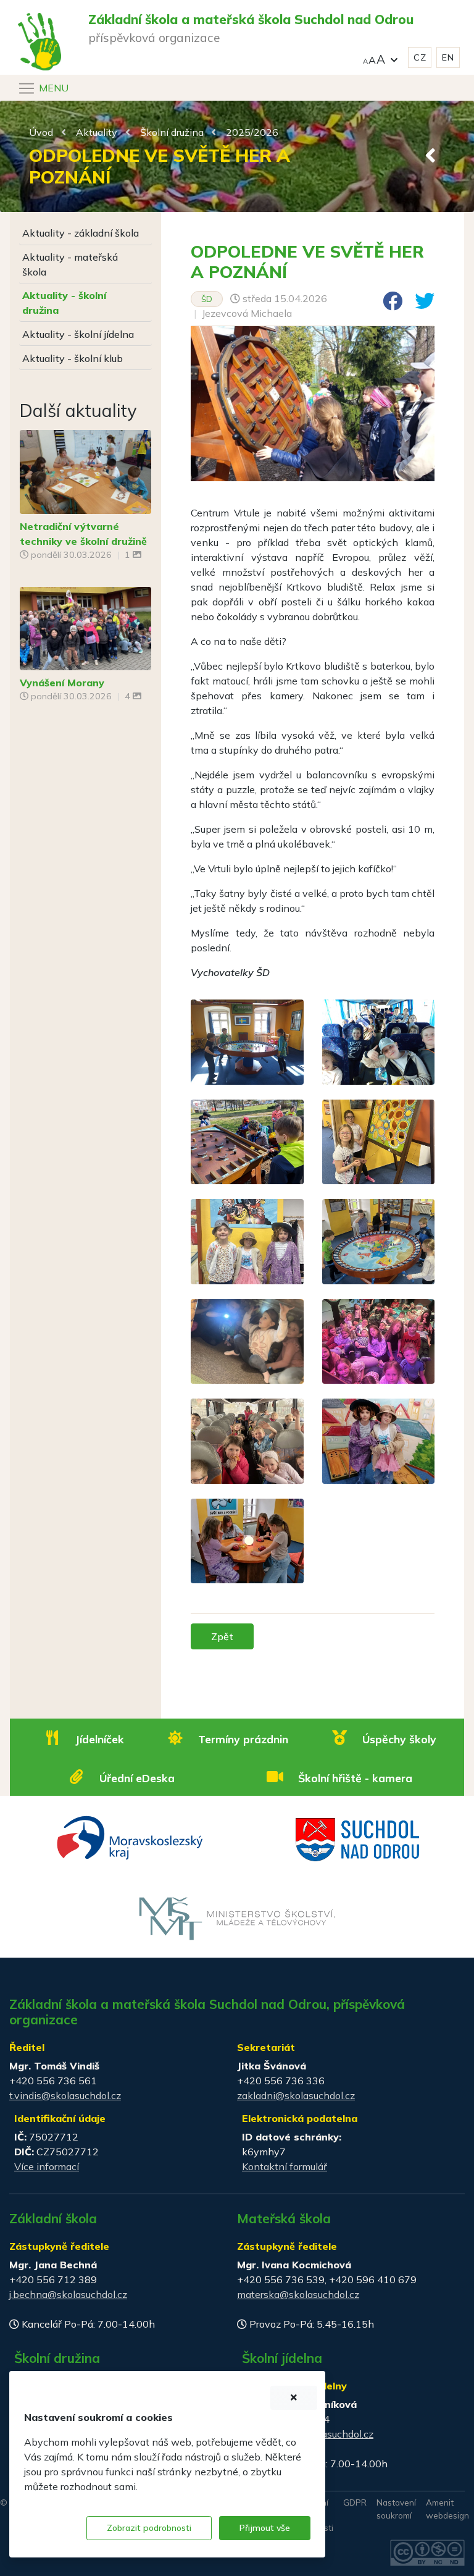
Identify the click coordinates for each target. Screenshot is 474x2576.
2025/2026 (252, 132)
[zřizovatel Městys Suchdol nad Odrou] (358, 1838)
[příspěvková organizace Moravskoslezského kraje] (131, 1837)
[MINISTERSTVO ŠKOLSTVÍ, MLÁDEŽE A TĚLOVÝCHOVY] (237, 1917)
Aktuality (97, 132)
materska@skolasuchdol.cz (298, 2294)
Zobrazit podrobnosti (149, 2528)
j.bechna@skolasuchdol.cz (68, 2294)
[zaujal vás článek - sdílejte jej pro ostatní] (388, 305)
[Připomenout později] (294, 2398)
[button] (380, 58)
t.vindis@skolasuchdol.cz (65, 2095)
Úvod (41, 132)
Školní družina (172, 132)
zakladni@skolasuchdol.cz (296, 2095)
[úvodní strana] (39, 17)
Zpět (222, 1636)
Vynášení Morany (62, 683)
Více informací (47, 2166)
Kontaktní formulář (285, 2166)
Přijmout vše (265, 2528)
